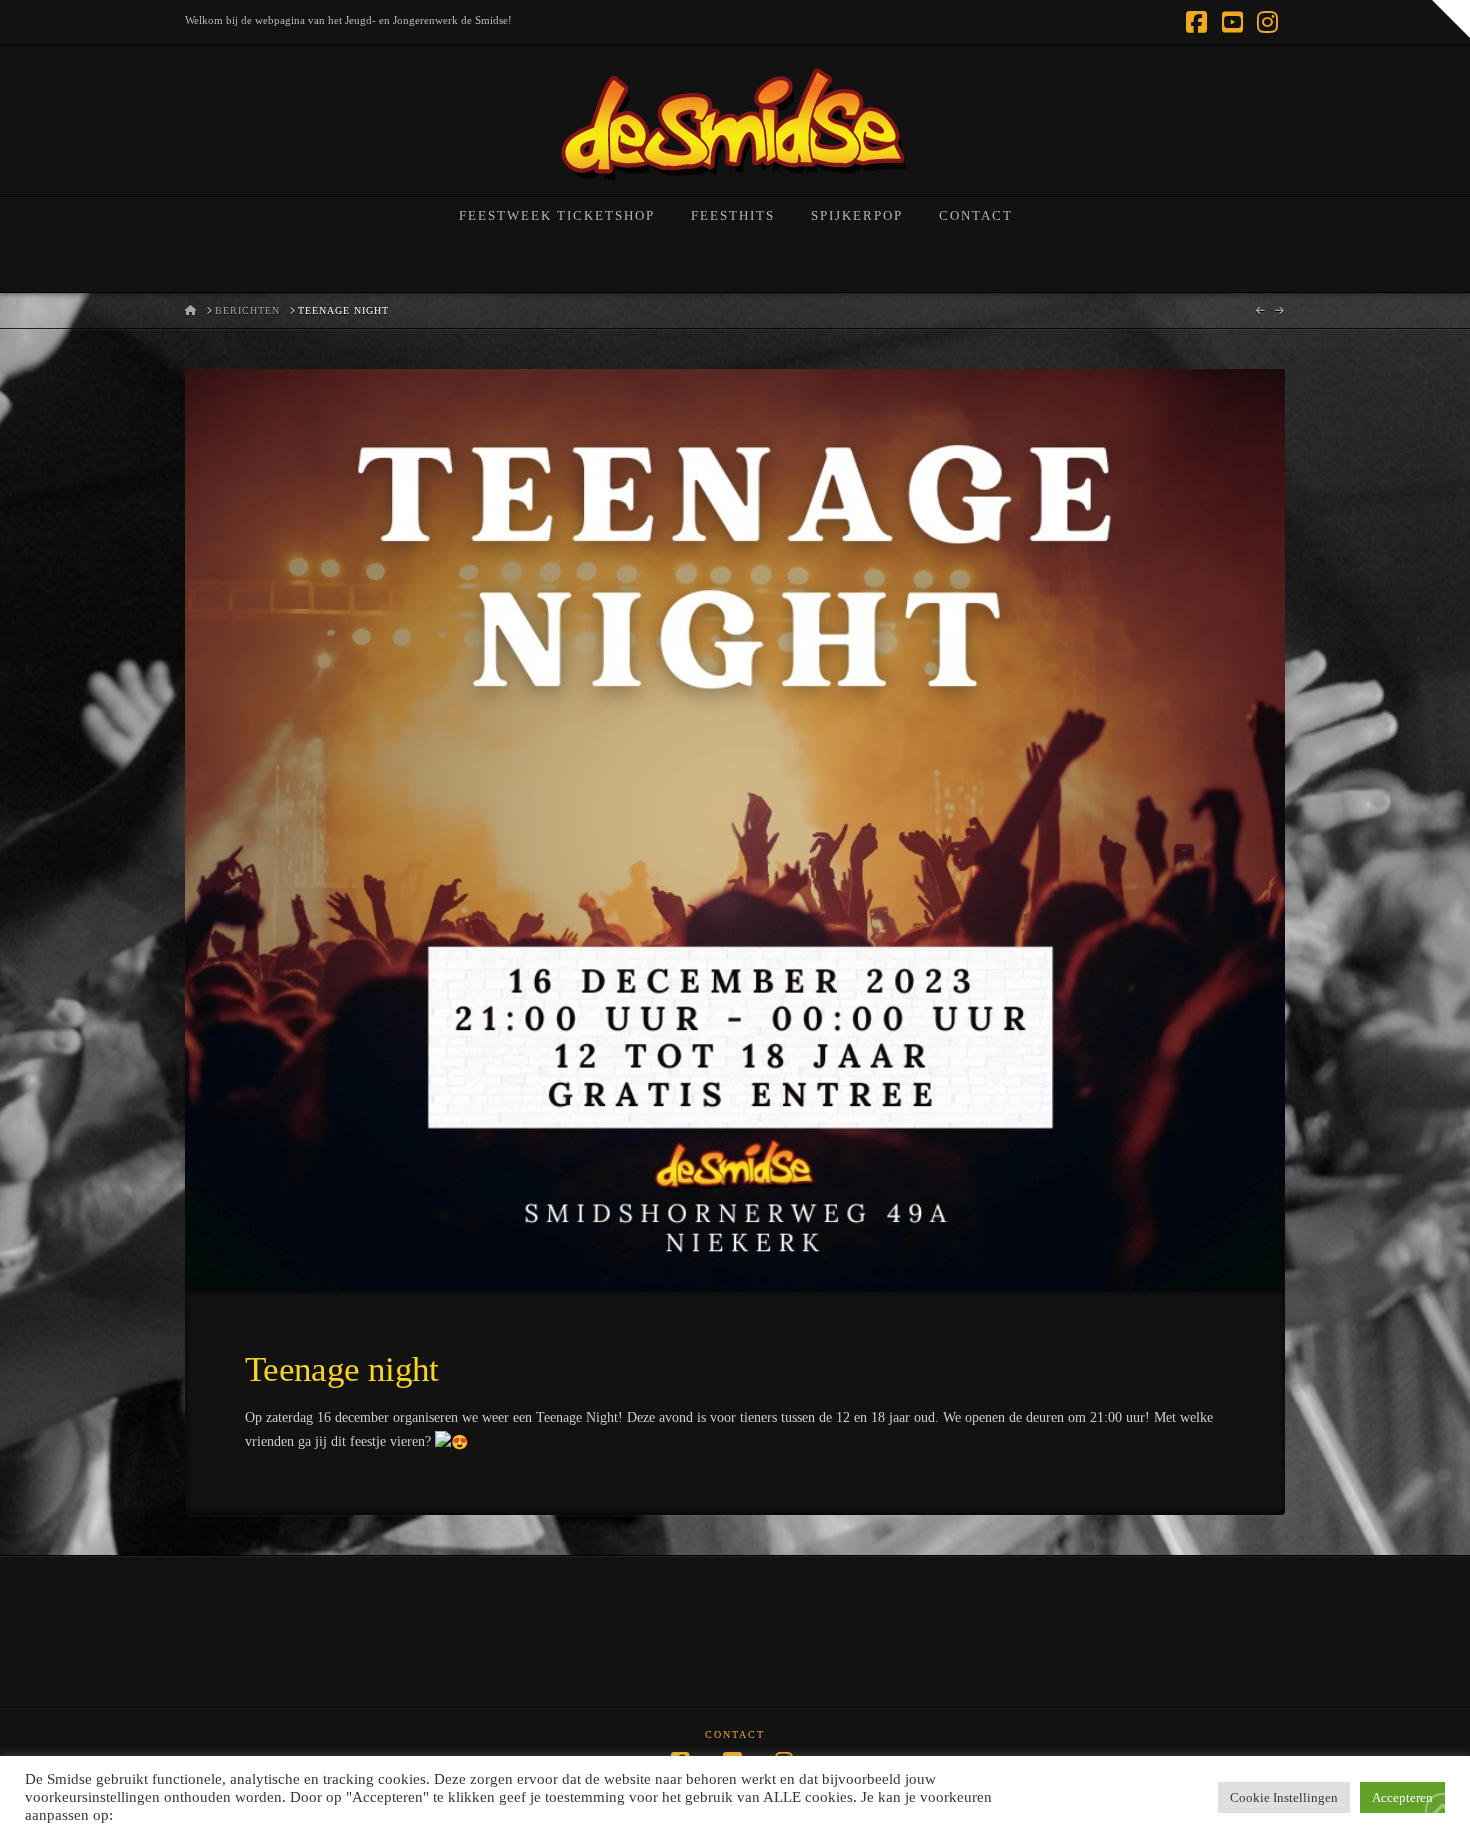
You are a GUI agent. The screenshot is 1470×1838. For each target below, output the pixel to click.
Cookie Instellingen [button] (1284, 1797)
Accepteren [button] (1402, 1797)
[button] (1451, 19)
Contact (735, 1734)
